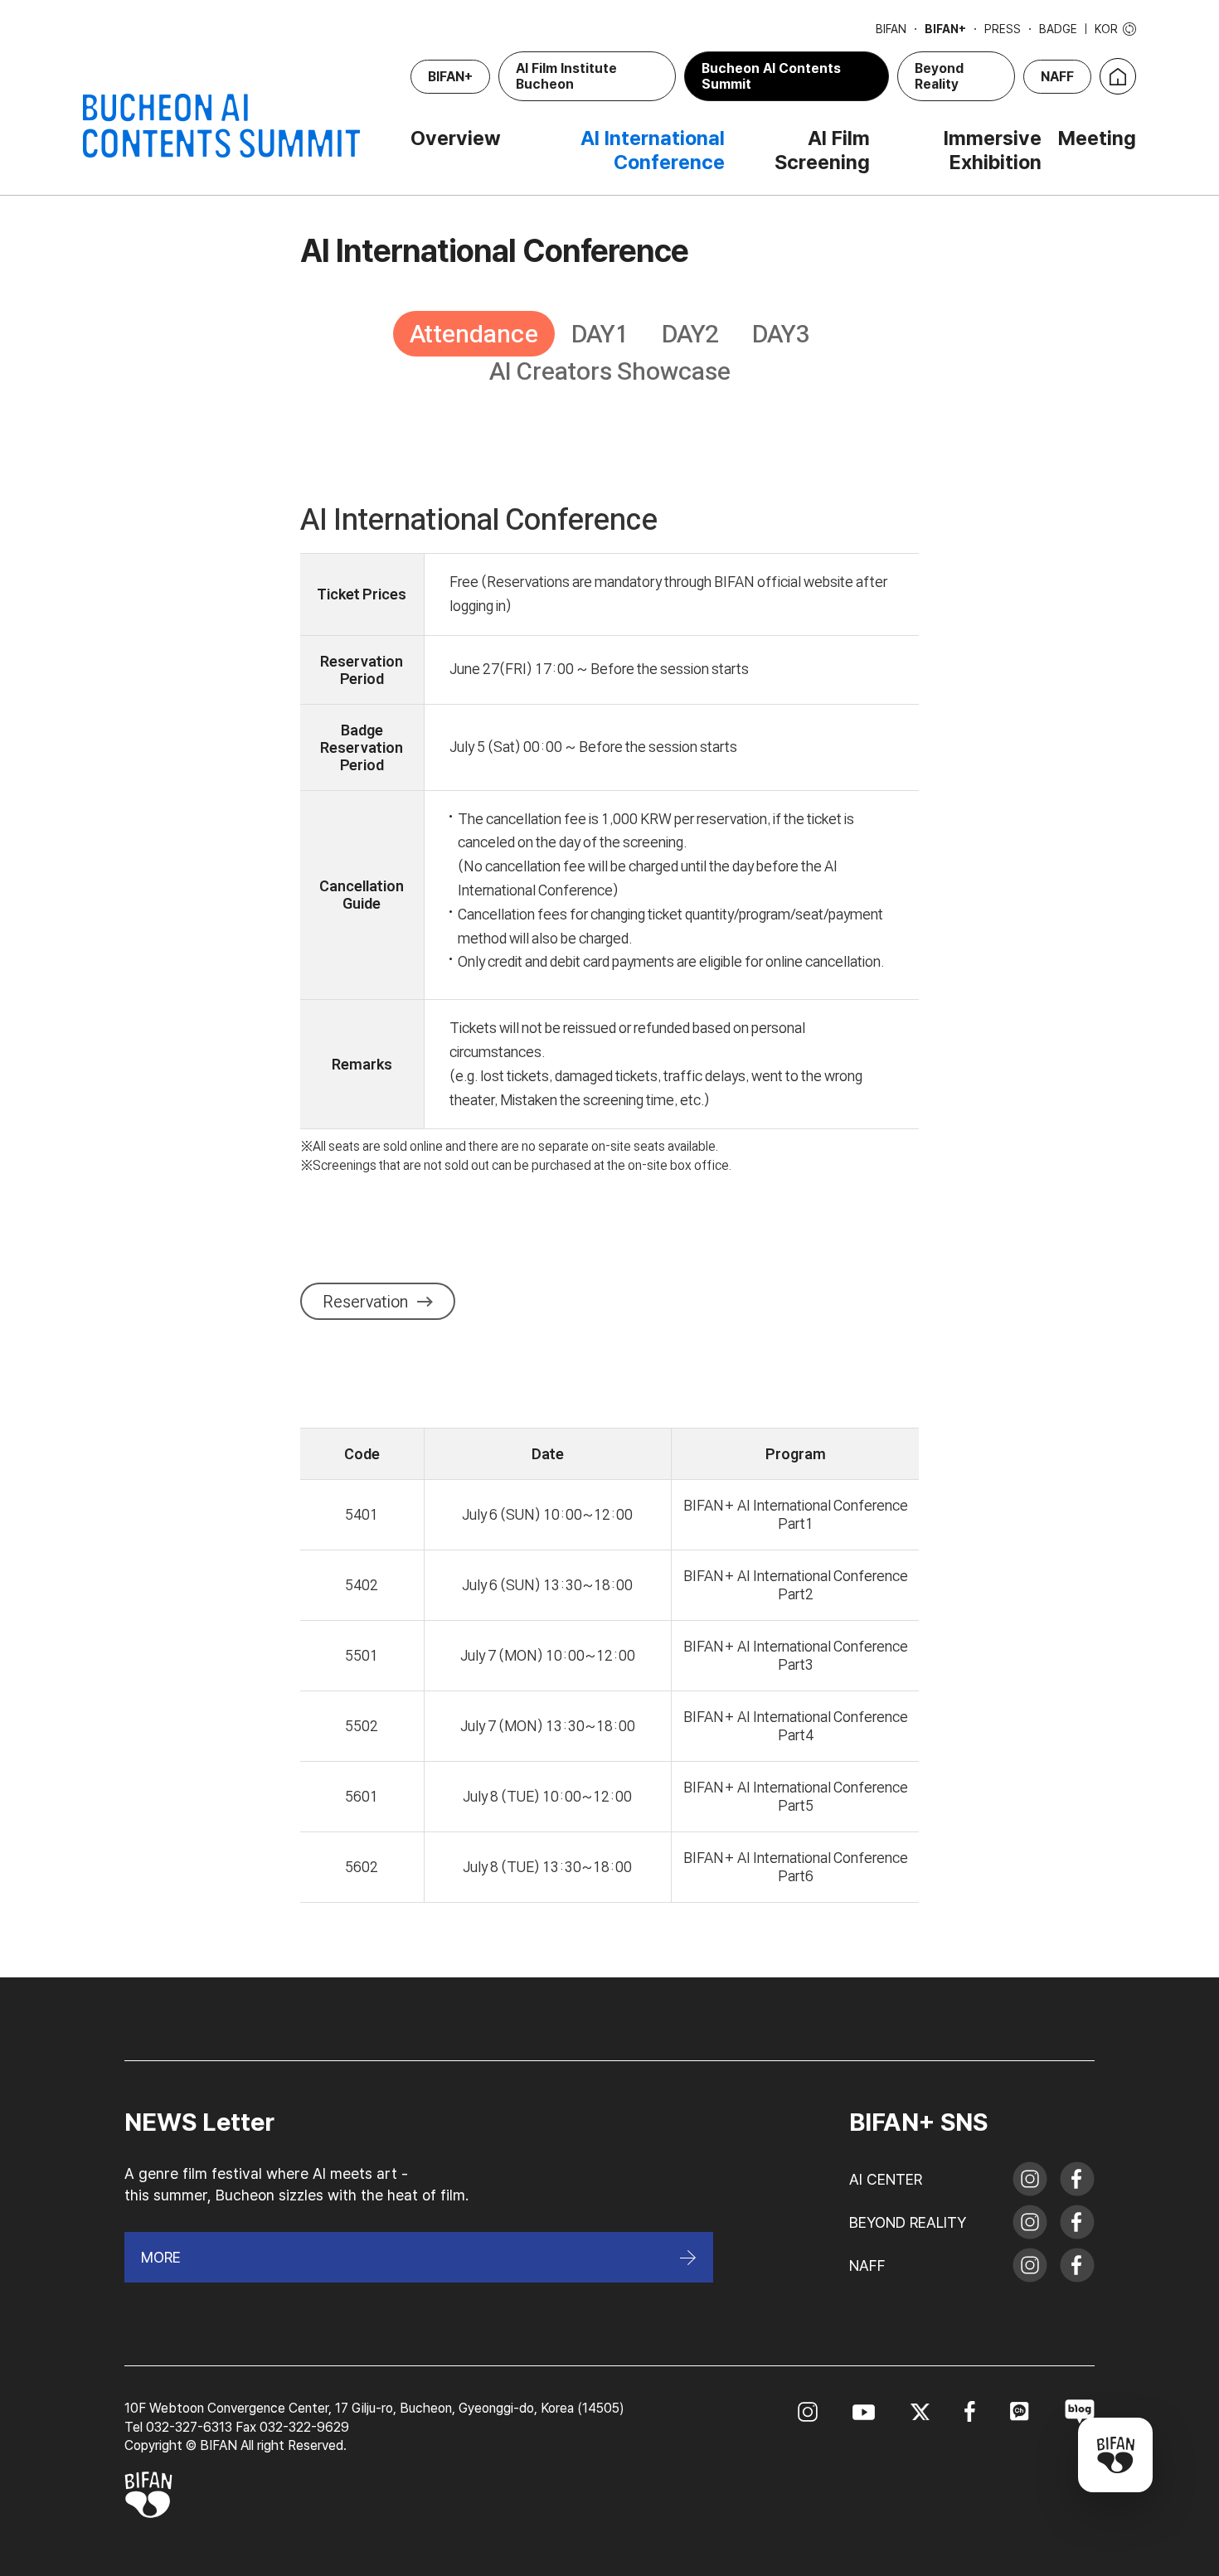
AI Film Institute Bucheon (566, 76)
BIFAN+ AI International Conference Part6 (796, 1867)
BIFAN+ (945, 29)
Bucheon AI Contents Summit (771, 76)
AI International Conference (653, 150)
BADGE (1058, 29)
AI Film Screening (822, 150)
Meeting (1097, 138)
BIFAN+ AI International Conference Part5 (796, 1796)
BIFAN (891, 29)
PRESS (1003, 29)
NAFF (1057, 77)
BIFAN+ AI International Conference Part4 (796, 1726)
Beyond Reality (939, 76)
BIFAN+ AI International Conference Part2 (796, 1585)
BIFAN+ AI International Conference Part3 (796, 1655)
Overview (456, 138)
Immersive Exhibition (993, 150)
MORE (161, 2257)
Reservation (365, 1302)
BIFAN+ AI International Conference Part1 (796, 1514)
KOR (1106, 29)
